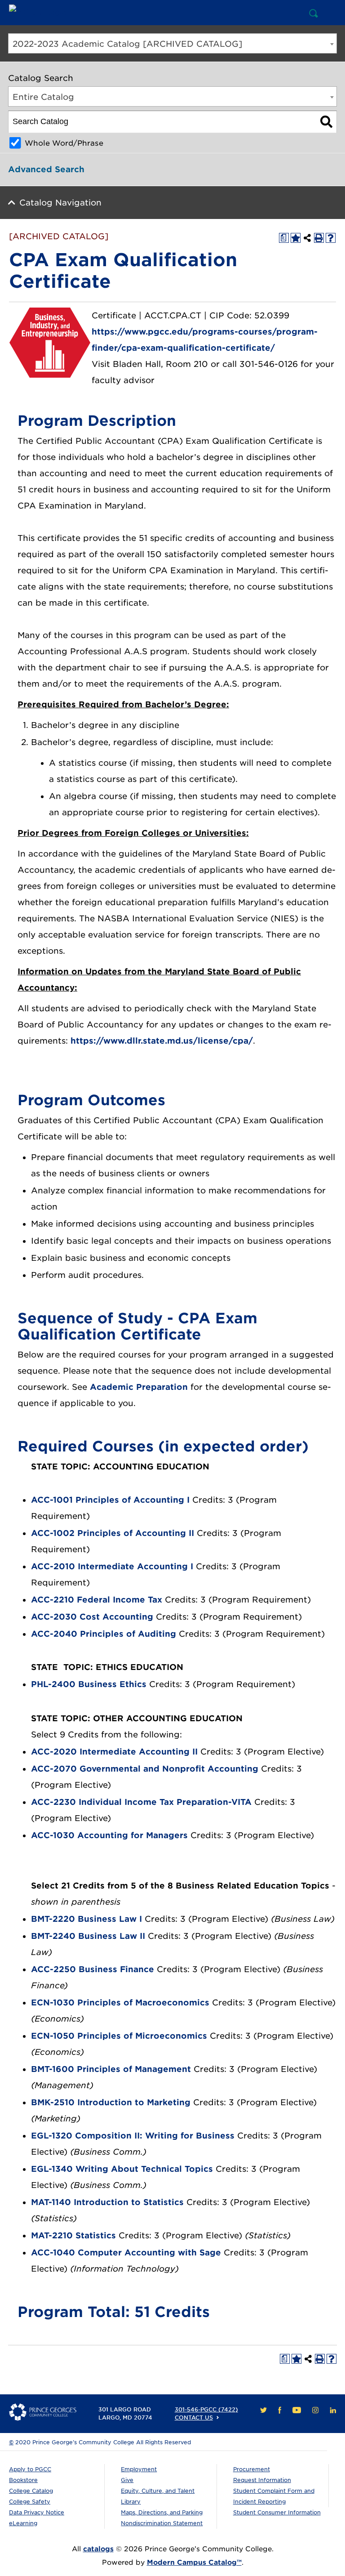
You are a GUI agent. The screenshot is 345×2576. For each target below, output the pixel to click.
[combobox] (172, 43)
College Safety (30, 2502)
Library (131, 2502)
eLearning (23, 2523)
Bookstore (23, 2480)
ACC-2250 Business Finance (93, 1969)
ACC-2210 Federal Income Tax (97, 1600)
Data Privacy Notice (37, 2512)
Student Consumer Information (277, 2512)
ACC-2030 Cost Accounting (92, 1617)
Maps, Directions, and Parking (162, 2512)
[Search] (326, 122)
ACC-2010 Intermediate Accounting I (112, 1566)
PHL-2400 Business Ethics (89, 1684)
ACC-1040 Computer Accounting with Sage (126, 2252)
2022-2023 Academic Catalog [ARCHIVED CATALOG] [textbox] (127, 44)
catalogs (98, 2549)
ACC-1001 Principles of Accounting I (110, 1500)
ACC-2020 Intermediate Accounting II (114, 1752)
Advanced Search (46, 169)
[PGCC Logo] (43, 13)
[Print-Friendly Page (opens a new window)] (319, 238)
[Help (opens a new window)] (331, 238)
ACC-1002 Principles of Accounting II (113, 1533)
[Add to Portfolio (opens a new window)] (296, 238)
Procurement (252, 2469)
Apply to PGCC (30, 2469)
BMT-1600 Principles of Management (111, 2069)
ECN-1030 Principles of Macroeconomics (120, 2002)
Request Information (262, 2480)
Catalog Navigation (60, 203)
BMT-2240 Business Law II (88, 1936)
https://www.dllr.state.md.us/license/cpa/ (162, 1041)
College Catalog (31, 2491)
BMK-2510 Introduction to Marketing (111, 2102)
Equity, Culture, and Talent (158, 2491)
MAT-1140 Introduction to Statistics (107, 2202)
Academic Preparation (139, 1387)
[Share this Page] (307, 238)
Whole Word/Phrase (64, 143)
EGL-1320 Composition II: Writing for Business (133, 2136)
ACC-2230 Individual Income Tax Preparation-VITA (141, 1802)
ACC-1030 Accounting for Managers (109, 1835)
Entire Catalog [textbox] (43, 97)
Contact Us (194, 2418)
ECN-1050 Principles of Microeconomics (119, 2036)
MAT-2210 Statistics (73, 2235)
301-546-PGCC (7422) (206, 2409)
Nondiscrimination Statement (162, 2523)
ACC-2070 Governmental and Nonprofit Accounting (145, 1769)
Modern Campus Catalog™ (194, 2563)
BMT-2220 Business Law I (86, 1919)
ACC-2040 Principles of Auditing (104, 1634)
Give (127, 2480)
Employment (139, 2469)
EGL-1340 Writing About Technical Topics (122, 2169)
